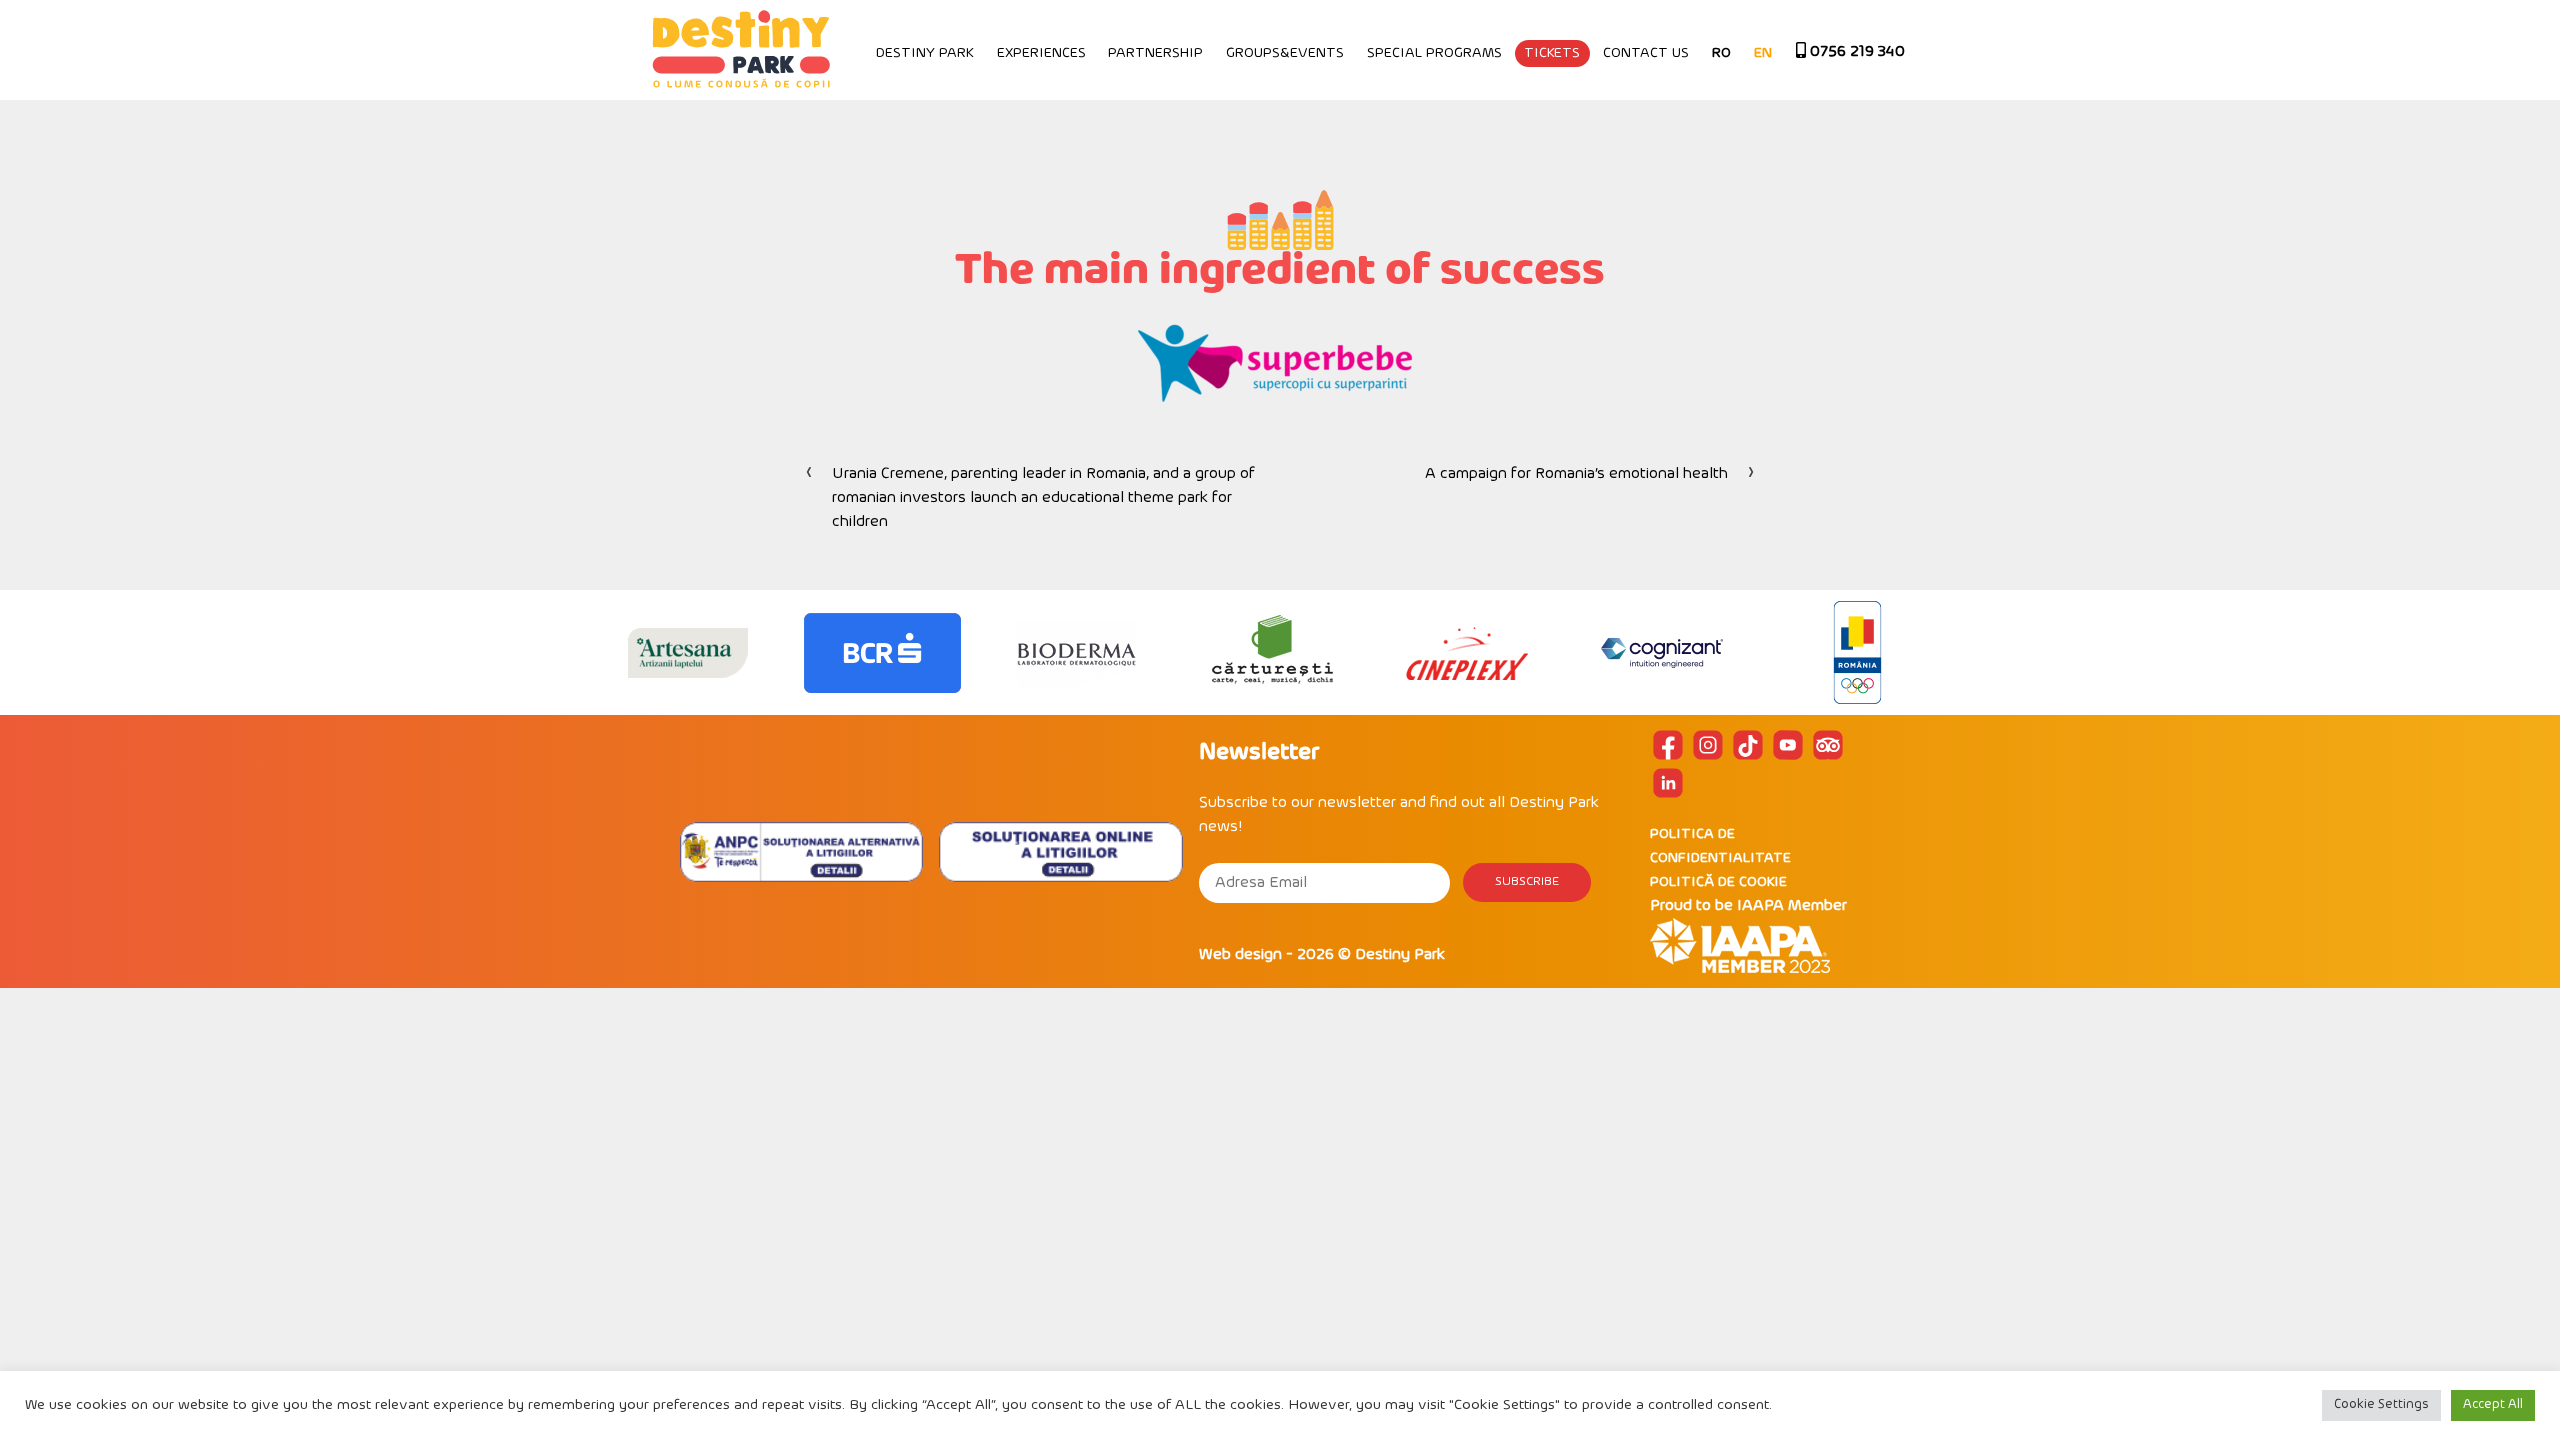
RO (1721, 53)
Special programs (1434, 53)
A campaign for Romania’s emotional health (1576, 474)
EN (1763, 53)
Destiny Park (925, 53)
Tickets (1552, 53)
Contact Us (1646, 53)
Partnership (1155, 53)
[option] (687, 652)
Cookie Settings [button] (2381, 1405)
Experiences (1041, 53)
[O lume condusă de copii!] (740, 50)
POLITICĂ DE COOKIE (1718, 882)
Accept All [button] (2493, 1405)
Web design (1240, 955)
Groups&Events (1285, 53)
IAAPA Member (1792, 906)
